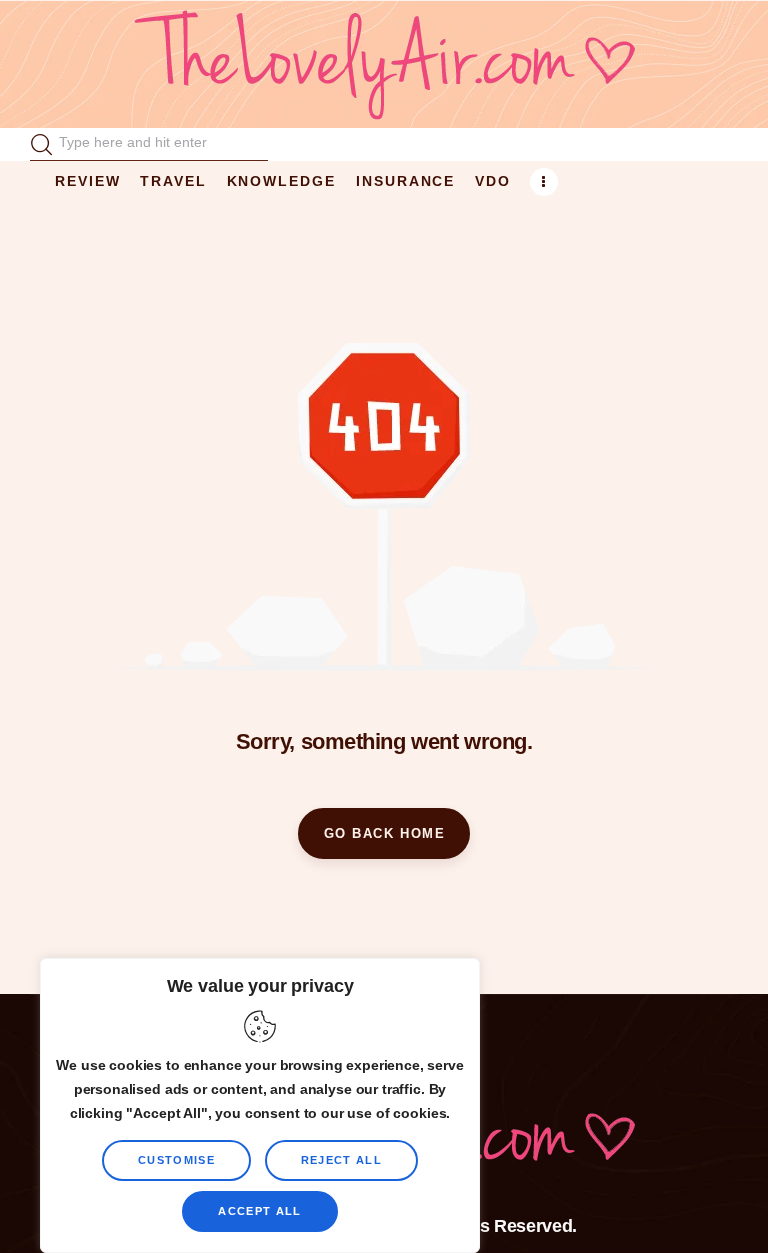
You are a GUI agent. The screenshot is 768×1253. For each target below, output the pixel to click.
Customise (176, 1160)
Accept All (259, 1211)
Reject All (341, 1160)
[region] (260, 1105)
